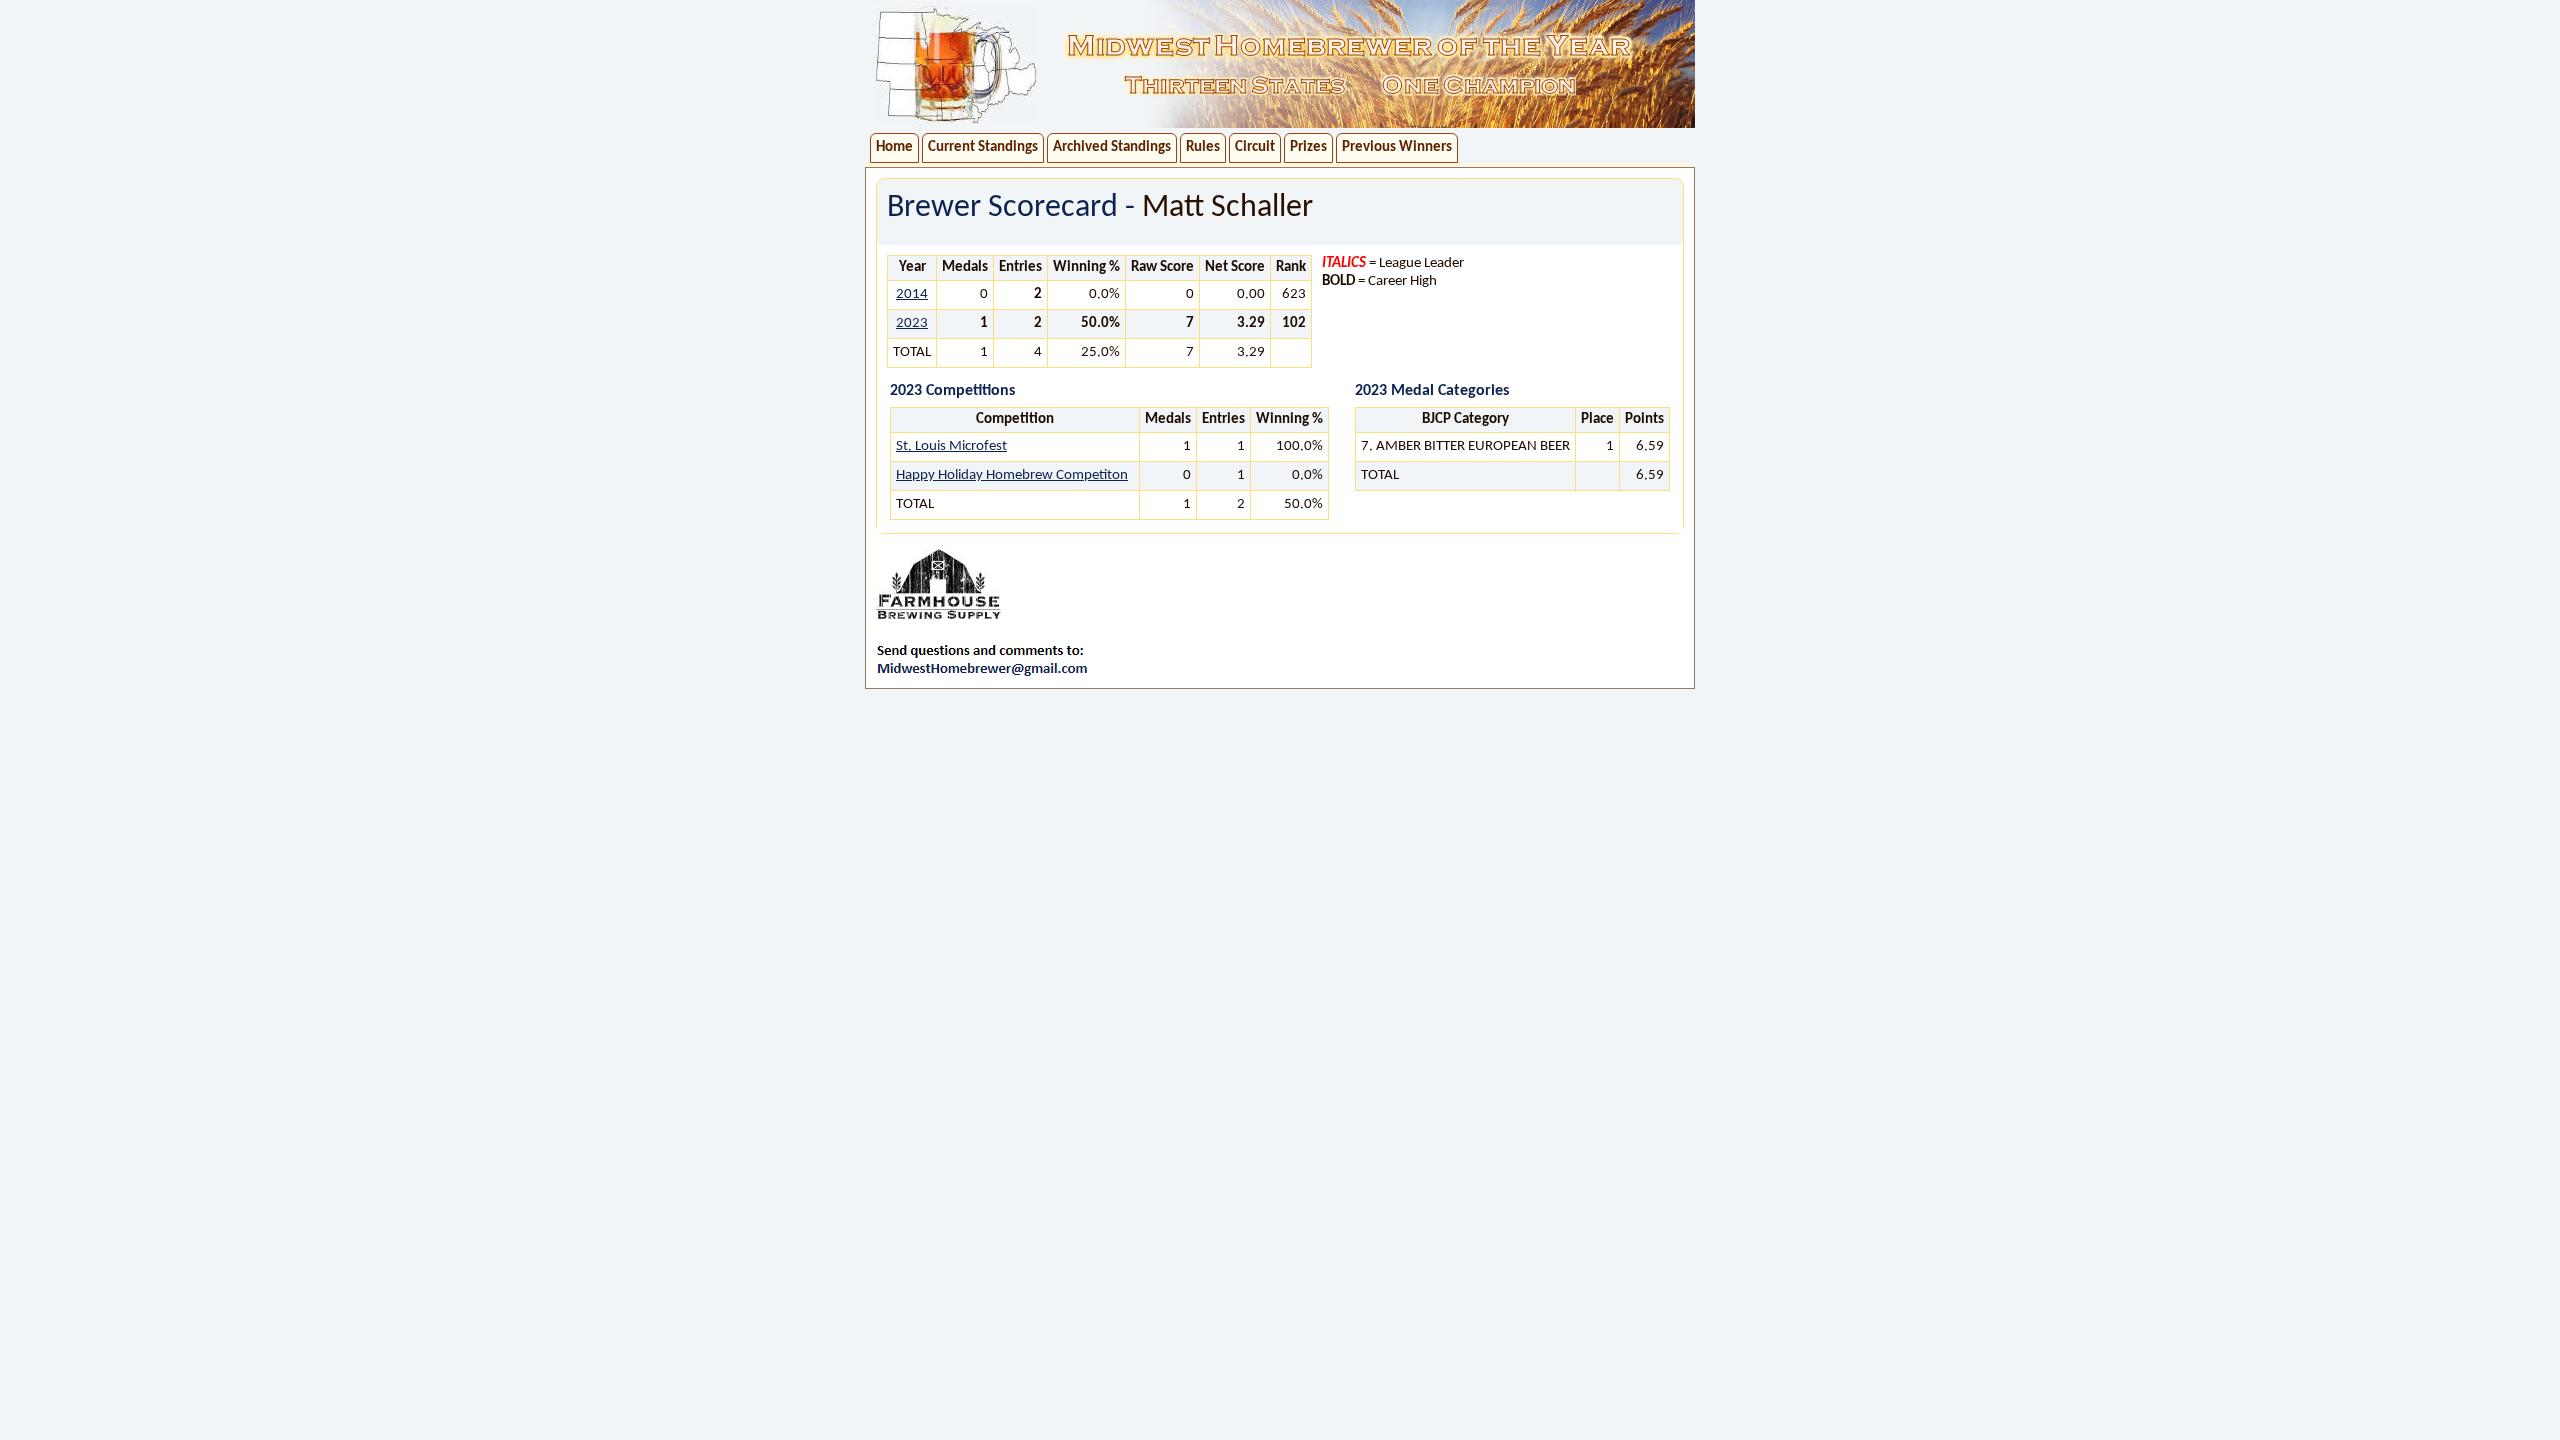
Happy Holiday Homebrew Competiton (1012, 475)
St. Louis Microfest (951, 446)
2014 (912, 294)
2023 (912, 323)
